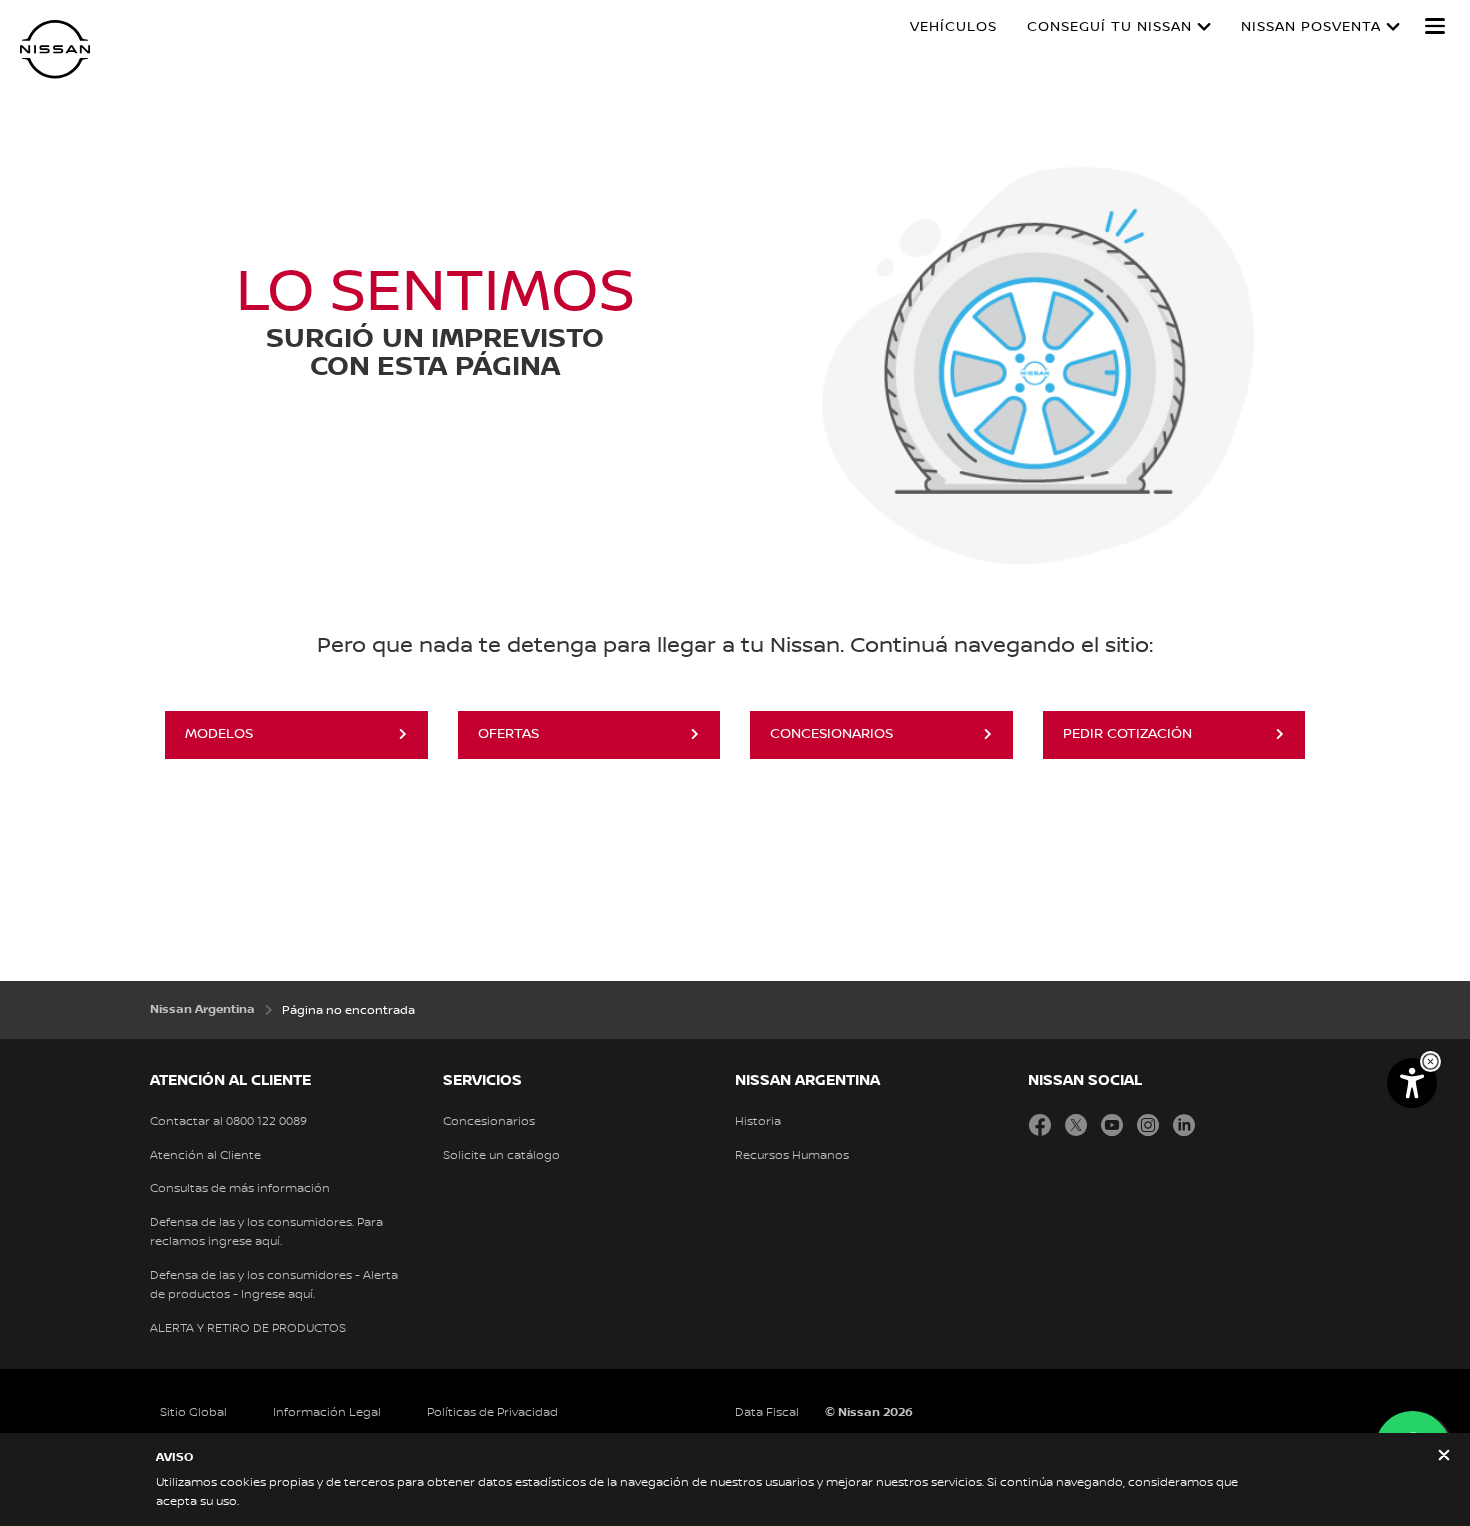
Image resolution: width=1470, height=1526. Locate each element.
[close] (1444, 1457)
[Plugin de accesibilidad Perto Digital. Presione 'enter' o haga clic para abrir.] (1412, 1083)
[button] (1435, 26)
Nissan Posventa (1311, 27)
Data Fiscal (767, 1412)
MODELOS (219, 734)
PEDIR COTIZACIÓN (1127, 734)
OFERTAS (508, 734)
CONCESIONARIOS (831, 734)
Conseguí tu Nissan (1109, 27)
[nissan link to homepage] (55, 49)
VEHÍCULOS (953, 27)
